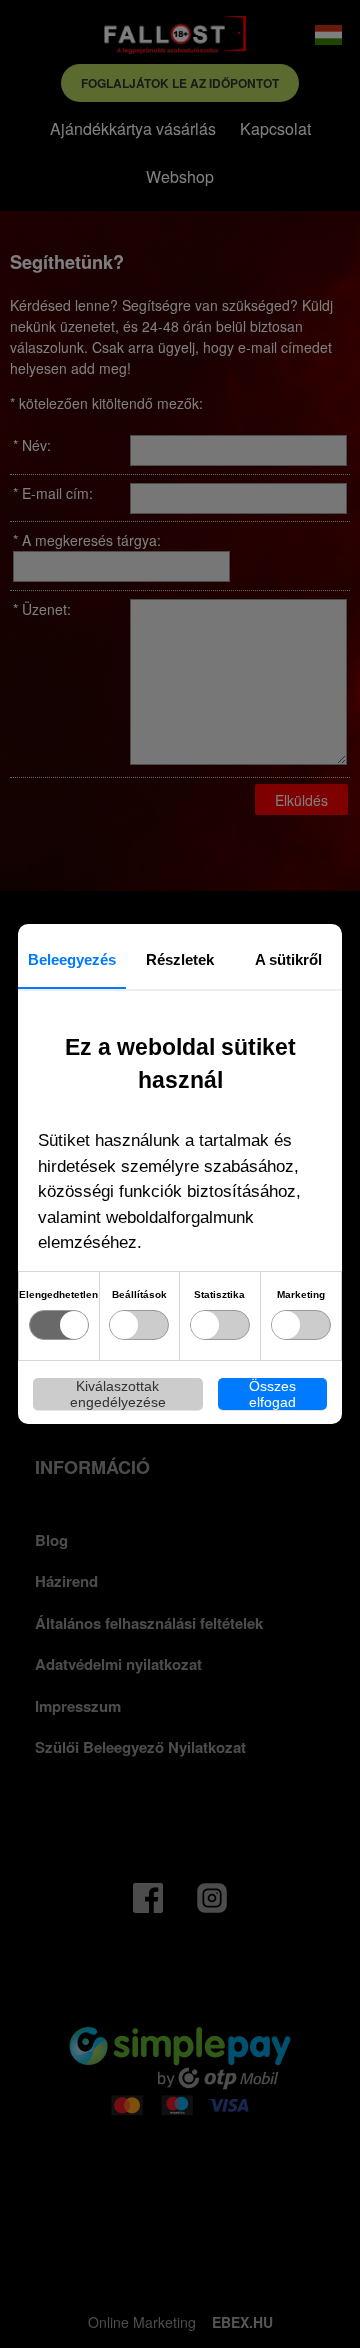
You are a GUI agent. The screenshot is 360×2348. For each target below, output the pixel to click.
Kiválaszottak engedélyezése (118, 1394)
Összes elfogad (272, 1394)
